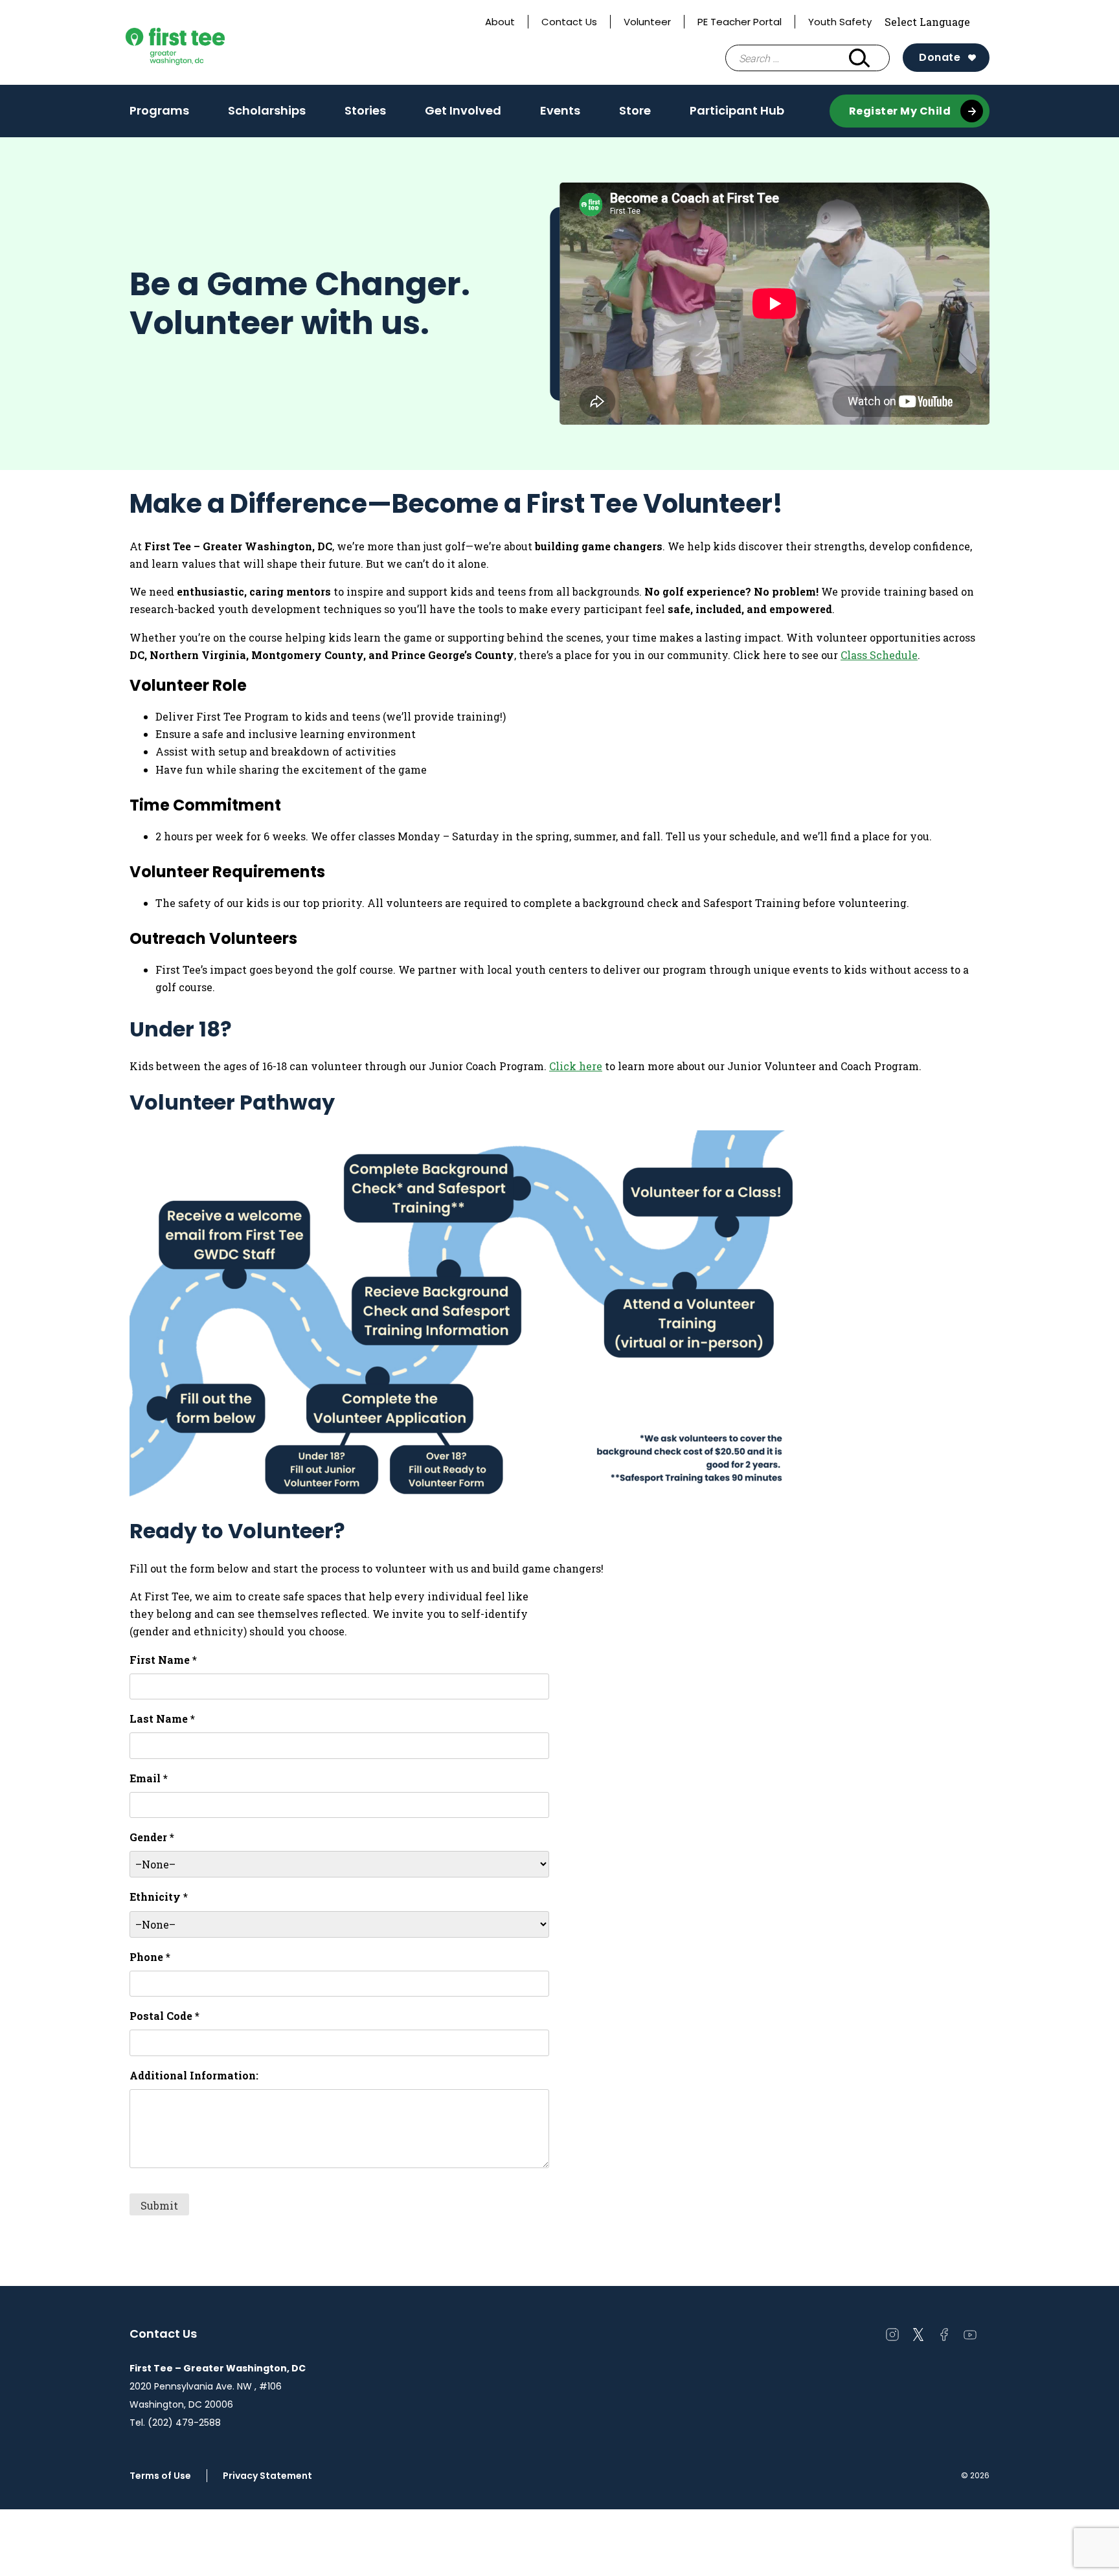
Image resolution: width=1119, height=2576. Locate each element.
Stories (365, 115)
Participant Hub (737, 110)
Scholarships (267, 115)
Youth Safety (840, 22)
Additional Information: (194, 2075)
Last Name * (162, 1719)
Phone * (150, 1957)
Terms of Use (160, 2476)
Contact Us (569, 22)
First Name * (163, 1660)
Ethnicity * (159, 1897)
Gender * (152, 1837)
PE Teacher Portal (740, 22)
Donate (940, 57)
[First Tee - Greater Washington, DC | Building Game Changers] (199, 42)
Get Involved (463, 115)
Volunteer (647, 22)
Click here (576, 1066)
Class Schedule (879, 655)
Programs (159, 115)
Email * (149, 1778)
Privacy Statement (267, 2476)
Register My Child (900, 111)
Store (635, 110)
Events (560, 115)
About (500, 22)
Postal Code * (164, 2016)
